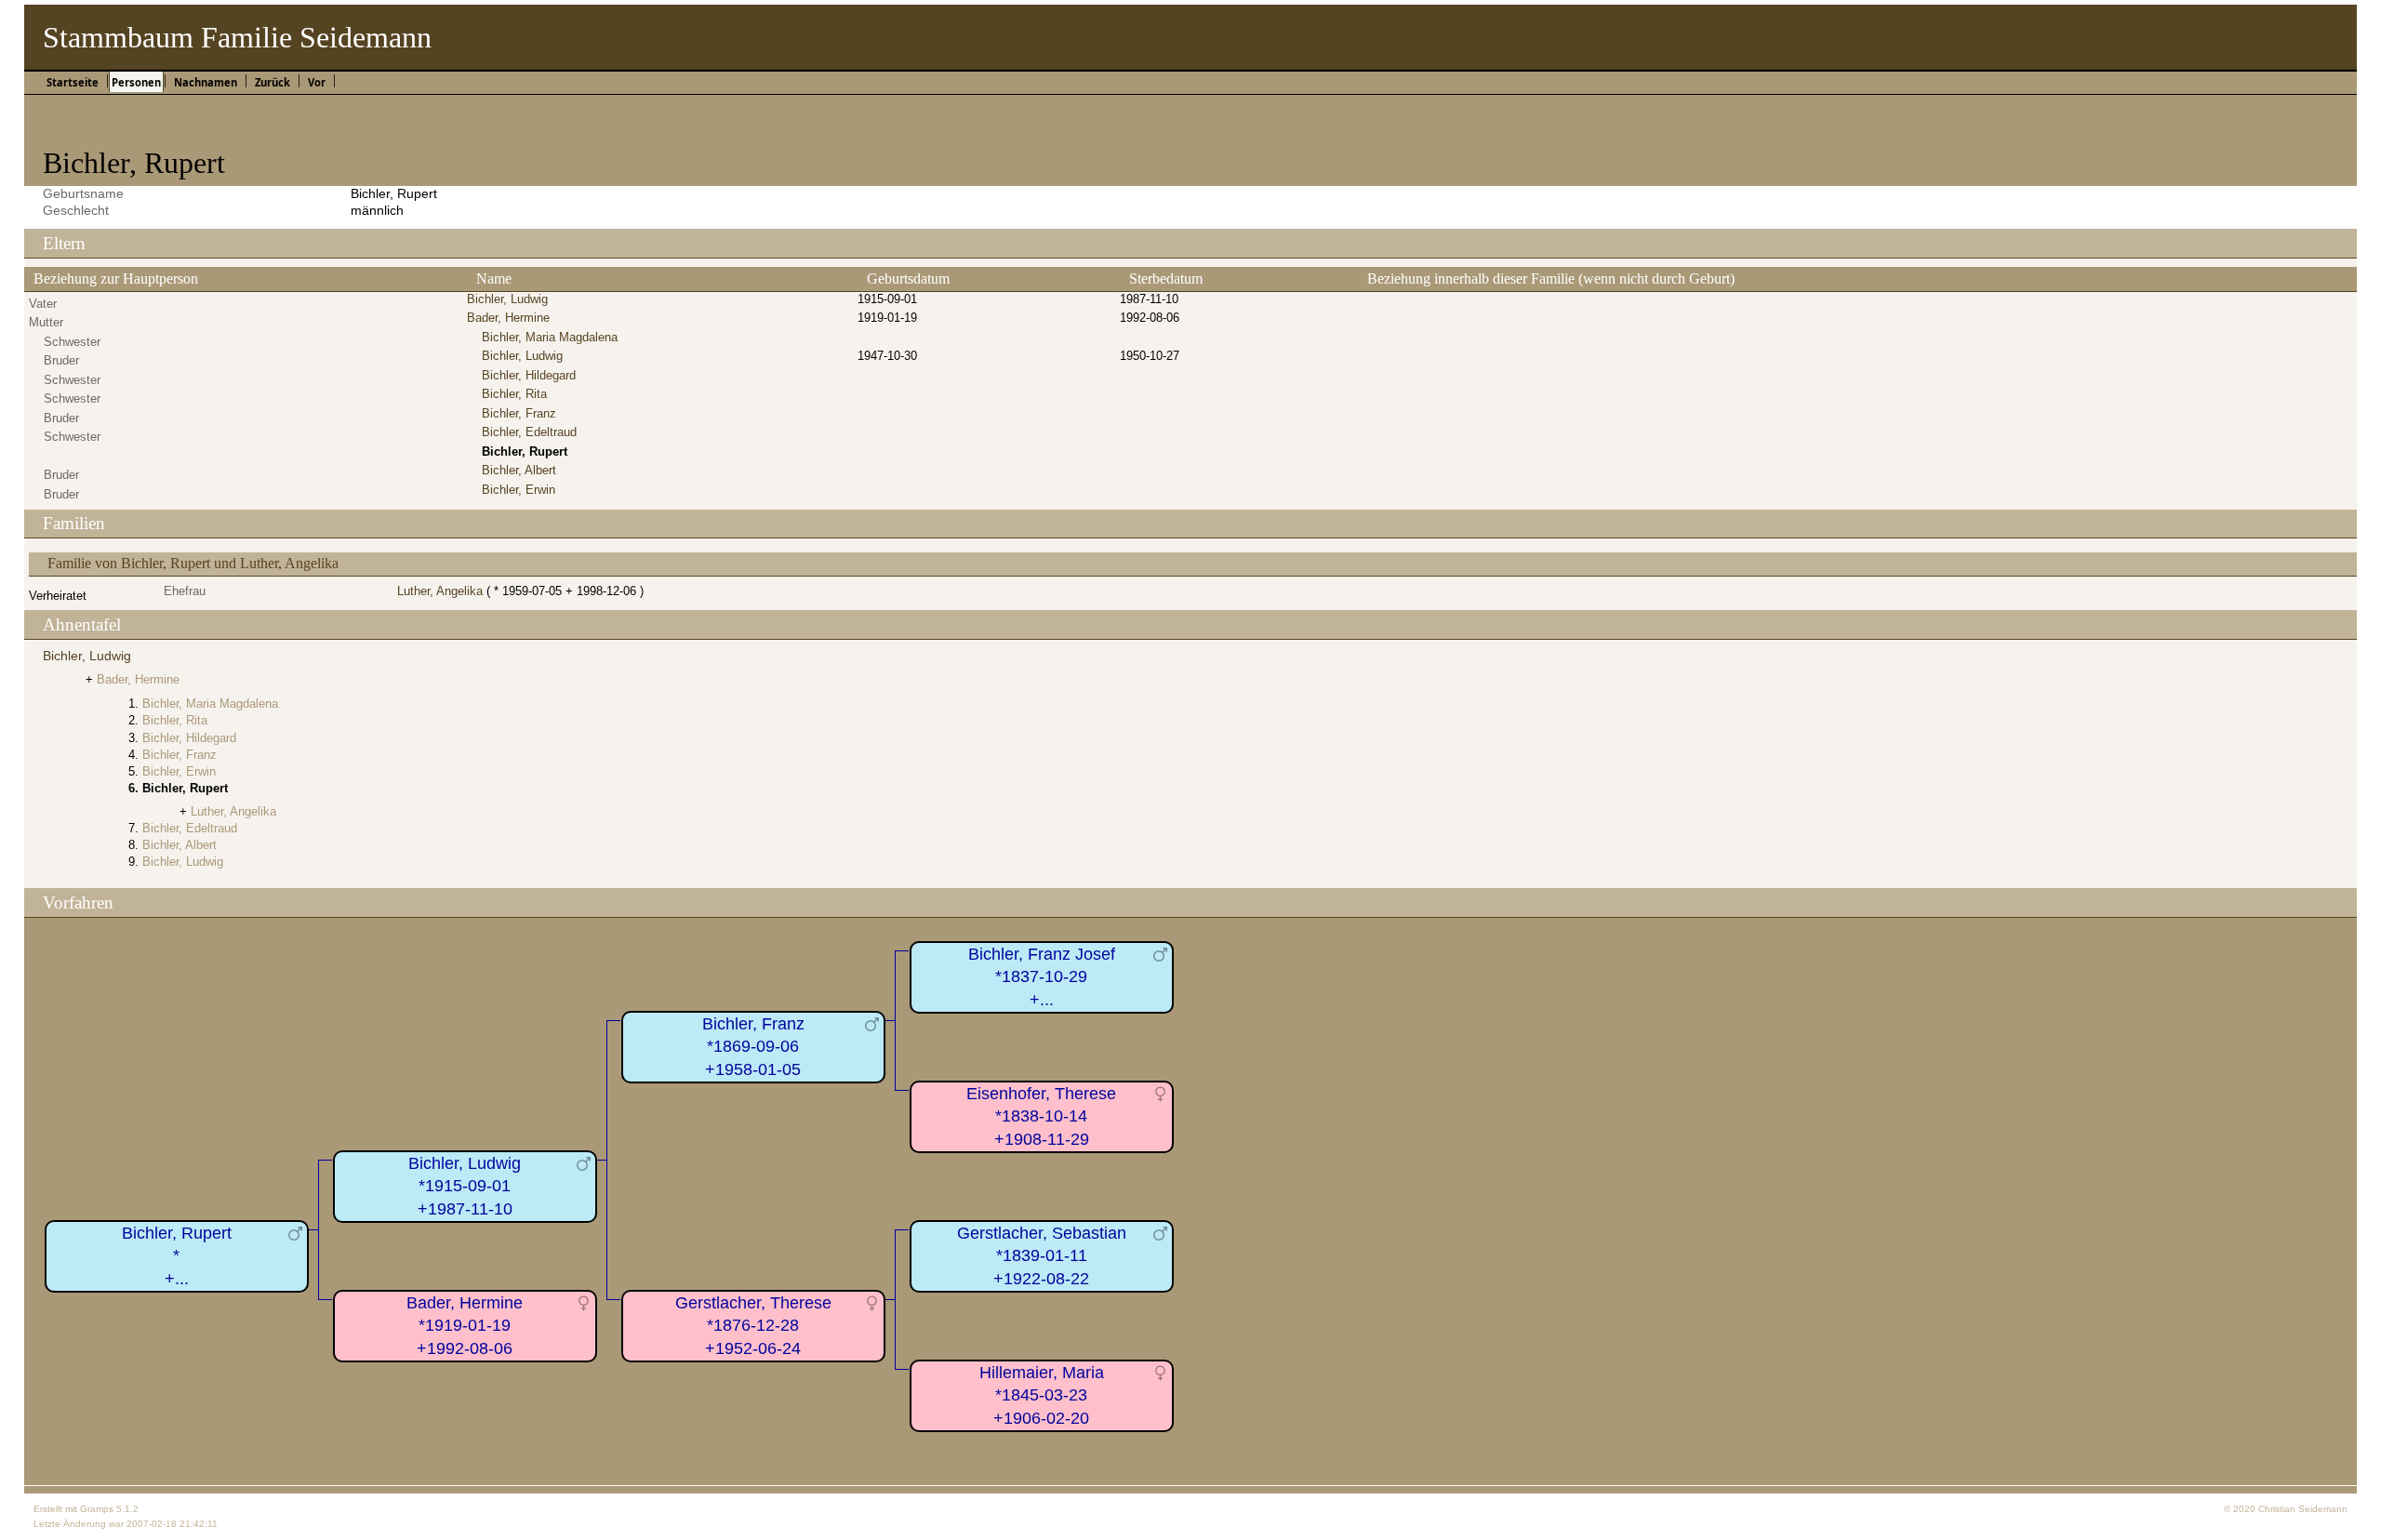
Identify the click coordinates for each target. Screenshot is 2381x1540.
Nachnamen (206, 82)
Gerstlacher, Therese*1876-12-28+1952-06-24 (753, 1326)
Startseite (73, 82)
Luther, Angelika (440, 591)
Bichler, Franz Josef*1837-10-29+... (1042, 977)
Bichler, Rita (514, 394)
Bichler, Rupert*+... (177, 1256)
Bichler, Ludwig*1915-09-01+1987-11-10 (465, 1186)
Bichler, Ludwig (507, 299)
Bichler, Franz (519, 413)
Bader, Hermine (508, 318)
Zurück (273, 82)
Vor (317, 82)
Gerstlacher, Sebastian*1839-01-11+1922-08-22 (1042, 1256)
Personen (136, 82)
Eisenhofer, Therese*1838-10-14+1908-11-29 (1041, 1116)
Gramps (97, 1509)
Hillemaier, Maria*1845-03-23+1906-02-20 (1042, 1395)
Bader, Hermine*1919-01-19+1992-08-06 (465, 1326)
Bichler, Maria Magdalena (550, 337)
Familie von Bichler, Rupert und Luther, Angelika (193, 563)
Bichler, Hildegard (529, 375)
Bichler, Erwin (519, 490)
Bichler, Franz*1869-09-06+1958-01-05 (753, 1047)
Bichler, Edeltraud (529, 432)
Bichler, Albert (519, 470)
